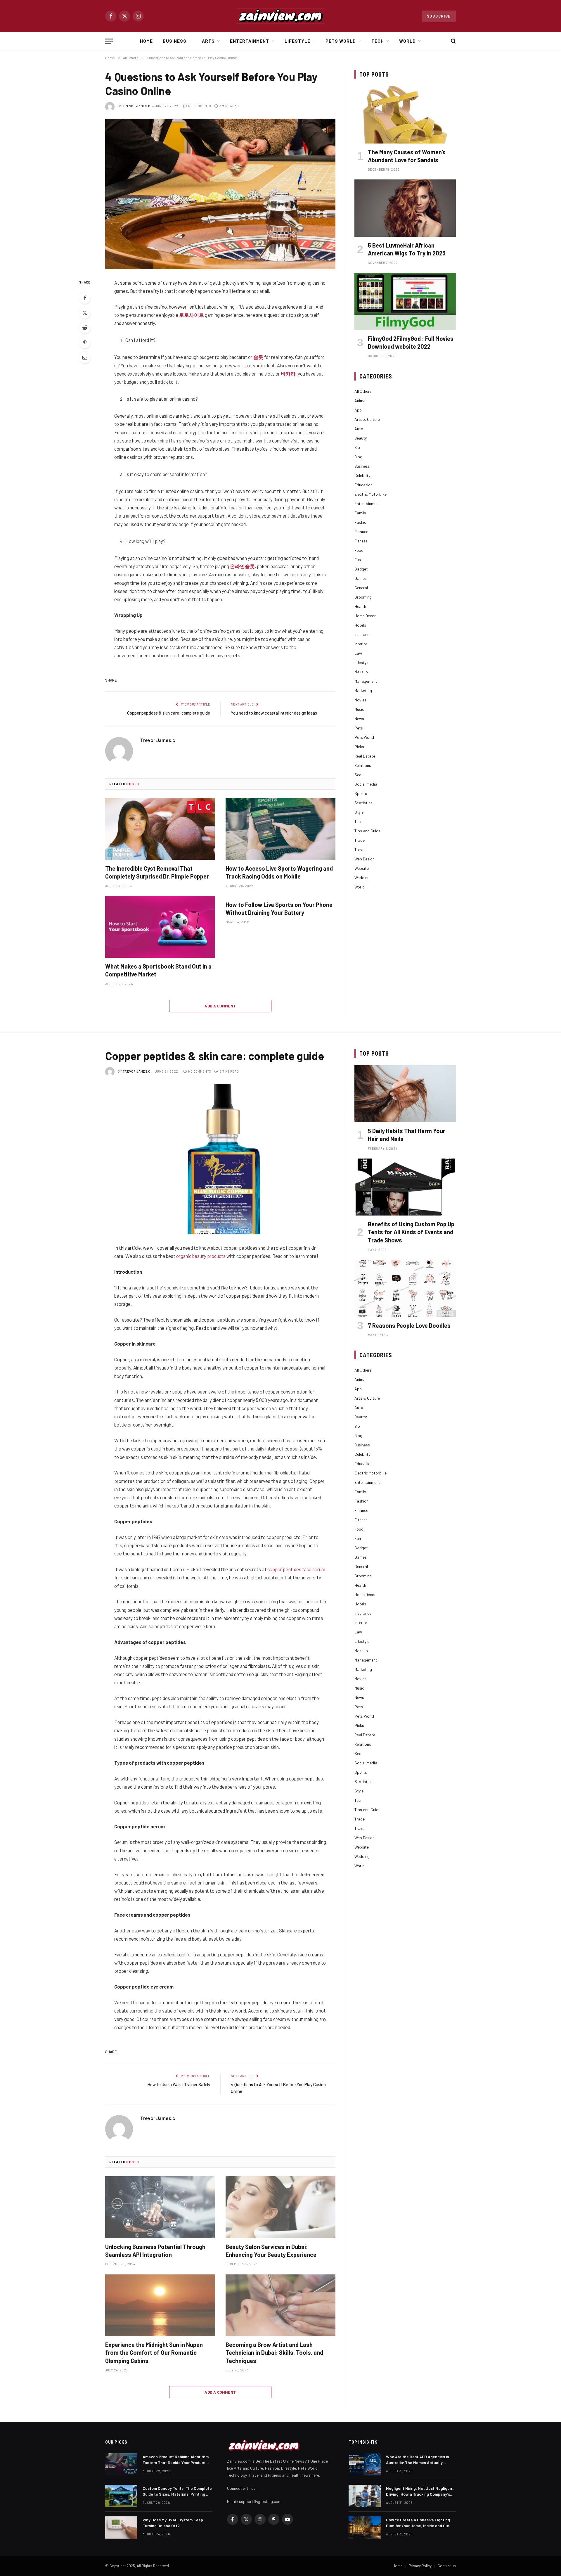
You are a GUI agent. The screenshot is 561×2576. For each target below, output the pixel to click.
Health (360, 606)
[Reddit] (85, 328)
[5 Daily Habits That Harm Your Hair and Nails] (405, 1094)
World (407, 41)
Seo (358, 775)
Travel (360, 849)
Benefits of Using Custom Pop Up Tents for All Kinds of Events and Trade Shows (411, 1232)
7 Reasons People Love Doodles (409, 1325)
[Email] (85, 357)
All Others (363, 391)
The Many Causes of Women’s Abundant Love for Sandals (407, 156)
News (359, 719)
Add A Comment (220, 1006)
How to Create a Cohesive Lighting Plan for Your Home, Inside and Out (418, 2523)
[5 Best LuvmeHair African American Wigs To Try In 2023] (405, 208)
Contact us (447, 2566)
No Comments (200, 106)
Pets (359, 728)
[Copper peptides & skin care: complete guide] (220, 1159)
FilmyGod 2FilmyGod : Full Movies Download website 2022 (411, 342)
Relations (363, 765)
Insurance (363, 634)
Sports (361, 793)
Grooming (363, 597)
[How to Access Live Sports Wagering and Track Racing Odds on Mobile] (280, 829)
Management (366, 681)
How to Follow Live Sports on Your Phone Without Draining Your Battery (279, 908)
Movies (360, 700)
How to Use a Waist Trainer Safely (179, 2084)
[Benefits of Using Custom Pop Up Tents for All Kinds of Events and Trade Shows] (405, 1187)
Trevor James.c (137, 106)
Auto (359, 429)
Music (359, 709)
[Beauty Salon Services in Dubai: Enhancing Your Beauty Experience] (280, 2207)
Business (175, 41)
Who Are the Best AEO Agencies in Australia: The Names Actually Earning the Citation (418, 2460)
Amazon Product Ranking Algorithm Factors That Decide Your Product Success (176, 2460)
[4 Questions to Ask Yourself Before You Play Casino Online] (220, 194)
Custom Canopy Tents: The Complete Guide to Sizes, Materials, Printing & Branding (177, 2491)
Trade (360, 840)
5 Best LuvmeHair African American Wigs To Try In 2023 (407, 249)
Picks (359, 747)
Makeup (361, 672)
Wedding (362, 878)
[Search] (453, 41)
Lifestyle (297, 41)
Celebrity (362, 475)
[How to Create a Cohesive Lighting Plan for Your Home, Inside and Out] (365, 2527)
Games (361, 578)
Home (146, 41)
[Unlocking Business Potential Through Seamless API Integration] (160, 2207)
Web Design (365, 859)
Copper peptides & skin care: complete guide (169, 713)
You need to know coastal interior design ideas (274, 713)
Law (358, 653)
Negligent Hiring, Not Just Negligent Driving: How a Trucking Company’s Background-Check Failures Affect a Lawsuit (420, 2491)
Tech (378, 41)
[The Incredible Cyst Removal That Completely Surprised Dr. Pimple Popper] (160, 829)
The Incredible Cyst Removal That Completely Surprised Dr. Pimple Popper (157, 872)
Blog (358, 457)
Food (359, 550)
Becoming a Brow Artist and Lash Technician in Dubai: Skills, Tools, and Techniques (274, 2352)
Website (362, 868)
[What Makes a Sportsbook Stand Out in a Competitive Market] (160, 927)
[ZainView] (280, 16)
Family (360, 513)
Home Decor (365, 616)
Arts (208, 41)
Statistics (363, 803)
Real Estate (365, 756)
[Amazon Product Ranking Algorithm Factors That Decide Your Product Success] (121, 2464)
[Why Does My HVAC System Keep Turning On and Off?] (121, 2527)
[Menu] (109, 41)
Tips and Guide (367, 831)
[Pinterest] (85, 343)
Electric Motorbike (370, 494)
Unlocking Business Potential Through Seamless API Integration (155, 2251)
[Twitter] (85, 313)
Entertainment (250, 41)
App (358, 410)
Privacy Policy (420, 2566)
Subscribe (439, 16)
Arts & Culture (367, 419)
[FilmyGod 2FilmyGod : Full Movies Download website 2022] (405, 301)
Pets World (341, 41)
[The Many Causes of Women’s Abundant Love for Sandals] (405, 115)
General (361, 588)
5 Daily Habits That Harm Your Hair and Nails (407, 1135)
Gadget (361, 569)
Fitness (361, 541)
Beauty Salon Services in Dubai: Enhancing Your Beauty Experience (271, 2251)
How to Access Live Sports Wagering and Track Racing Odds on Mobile (279, 872)
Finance (361, 531)
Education (363, 485)
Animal (360, 401)
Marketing (363, 690)
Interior (361, 644)
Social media (366, 784)
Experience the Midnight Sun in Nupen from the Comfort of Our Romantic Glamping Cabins (154, 2352)
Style (359, 812)
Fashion (361, 522)
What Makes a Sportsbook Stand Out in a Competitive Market (158, 970)
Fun (358, 560)
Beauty (361, 438)
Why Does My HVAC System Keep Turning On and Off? (173, 2523)
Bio (357, 447)
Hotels (360, 625)
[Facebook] (85, 298)
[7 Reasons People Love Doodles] (405, 1288)
